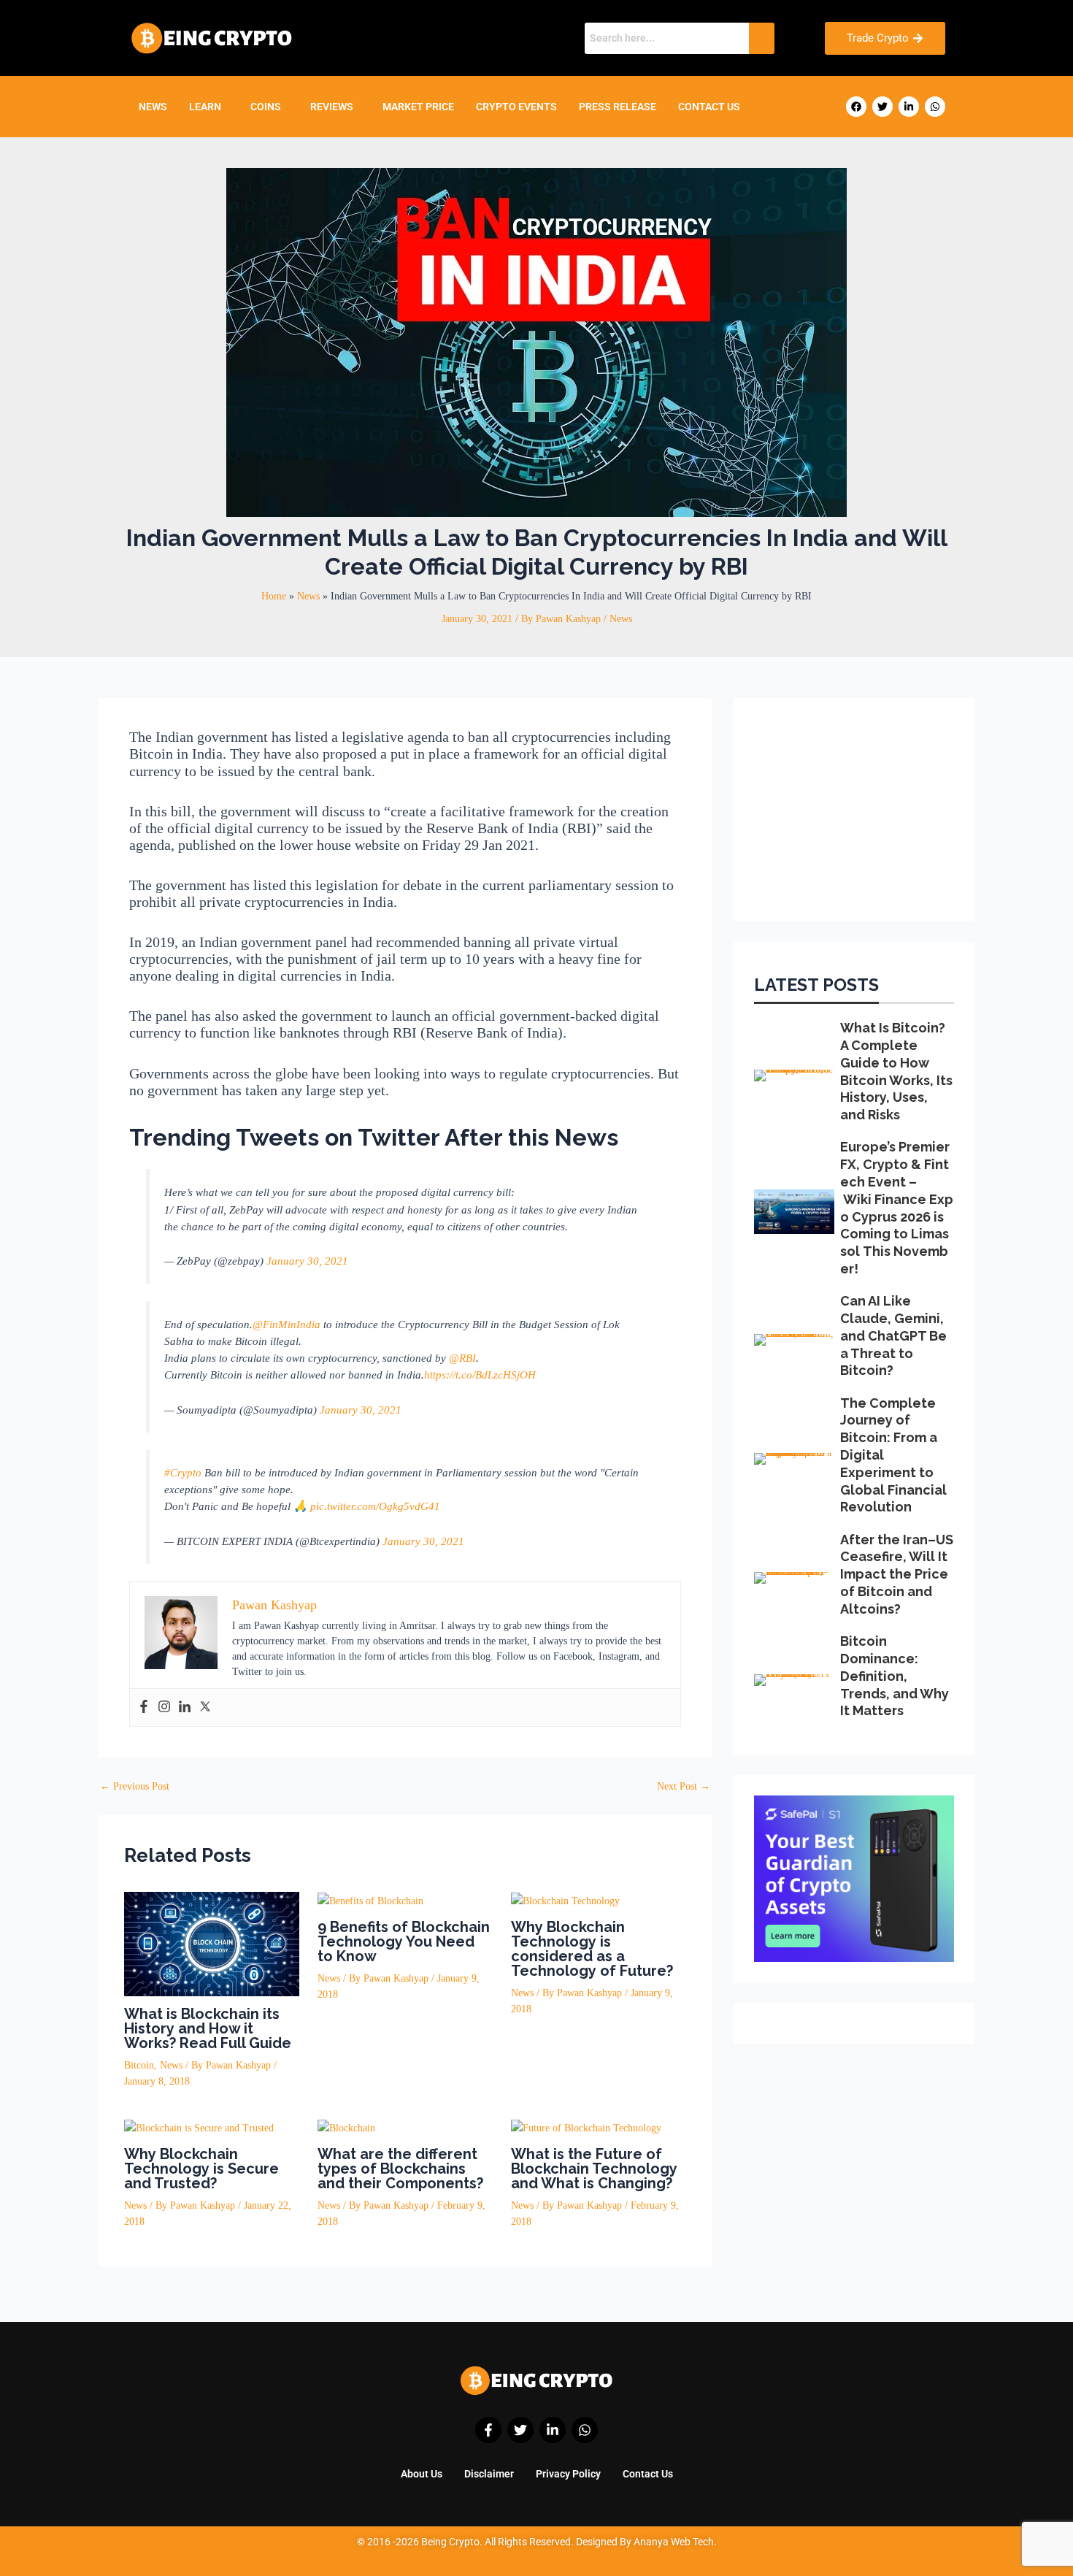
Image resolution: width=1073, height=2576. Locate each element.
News (153, 107)
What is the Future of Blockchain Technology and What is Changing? (594, 2169)
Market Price (418, 107)
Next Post (684, 1787)
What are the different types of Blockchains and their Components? (400, 2169)
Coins (266, 107)
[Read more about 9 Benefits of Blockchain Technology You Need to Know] (370, 1900)
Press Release (618, 107)
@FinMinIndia (286, 1324)
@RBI (462, 1358)
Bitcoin (139, 2065)
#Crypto (183, 1472)
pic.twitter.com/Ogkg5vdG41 (375, 1506)
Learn (205, 107)
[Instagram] (164, 1707)
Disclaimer (489, 2474)
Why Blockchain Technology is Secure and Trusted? (201, 2169)
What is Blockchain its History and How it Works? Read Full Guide (208, 2028)
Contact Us (709, 107)
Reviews (332, 107)
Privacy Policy (568, 2474)
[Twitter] (205, 1707)
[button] (209, 107)
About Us (422, 2474)
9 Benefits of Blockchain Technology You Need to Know (404, 1941)
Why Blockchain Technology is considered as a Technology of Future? (592, 1949)
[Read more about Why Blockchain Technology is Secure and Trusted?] (199, 2127)
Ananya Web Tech (674, 2542)
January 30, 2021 (307, 1261)
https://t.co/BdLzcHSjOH (480, 1375)
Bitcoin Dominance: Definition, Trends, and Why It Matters (895, 1676)
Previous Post (135, 1787)
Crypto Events (516, 107)
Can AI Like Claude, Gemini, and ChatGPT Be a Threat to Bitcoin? (893, 1335)
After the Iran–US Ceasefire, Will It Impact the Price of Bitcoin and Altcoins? (897, 1574)
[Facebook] (144, 1707)
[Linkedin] (185, 1707)
